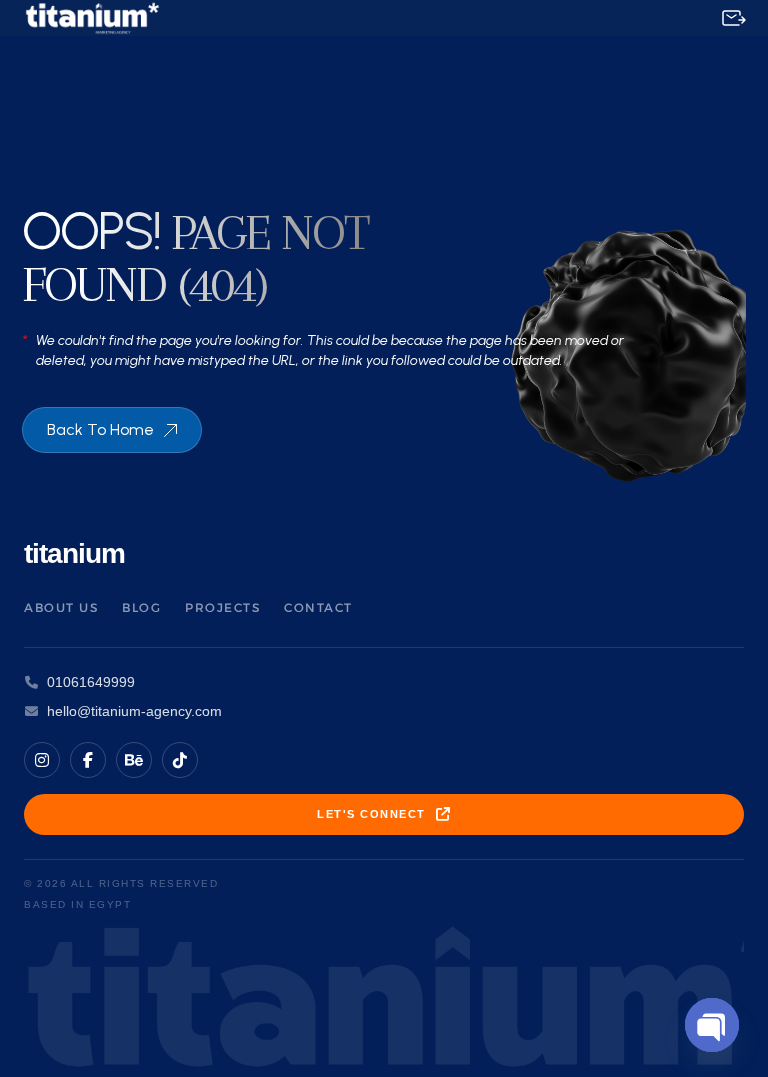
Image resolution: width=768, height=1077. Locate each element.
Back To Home (100, 429)
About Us (61, 607)
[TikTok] (180, 760)
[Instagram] (42, 760)
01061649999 (91, 682)
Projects (222, 607)
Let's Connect (371, 814)
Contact (318, 607)
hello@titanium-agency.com (134, 711)
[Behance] (134, 760)
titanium (74, 553)
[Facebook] (88, 760)
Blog (141, 607)
